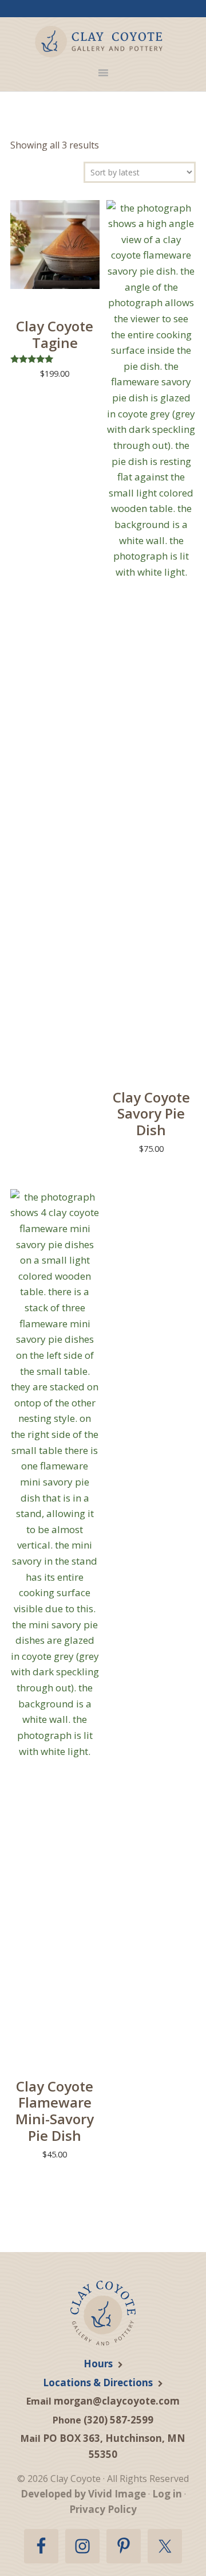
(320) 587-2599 (118, 2420)
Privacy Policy (103, 2509)
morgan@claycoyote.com (117, 2401)
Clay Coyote (99, 42)
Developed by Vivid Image (83, 2494)
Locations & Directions (98, 2382)
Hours (98, 2364)
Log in (167, 2494)
